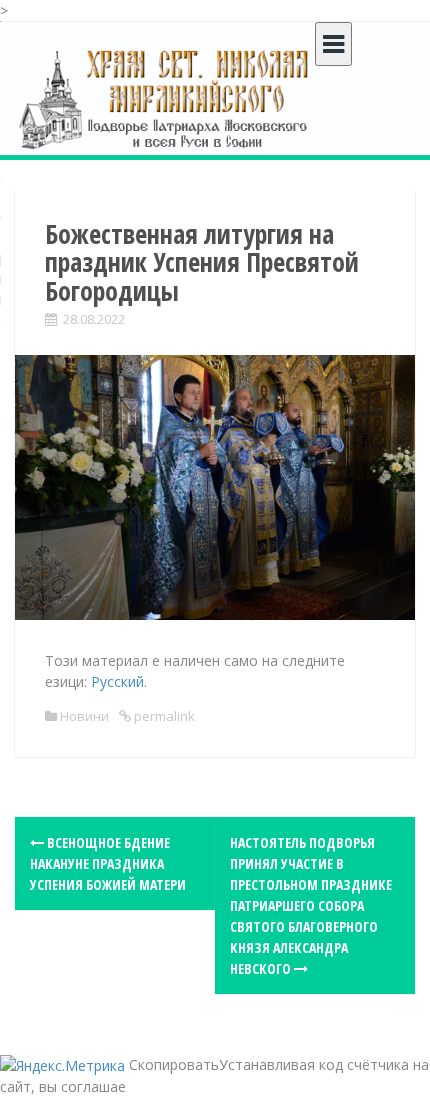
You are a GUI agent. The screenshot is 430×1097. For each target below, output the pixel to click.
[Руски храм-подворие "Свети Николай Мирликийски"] (165, 98)
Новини (84, 716)
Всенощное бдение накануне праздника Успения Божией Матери (108, 863)
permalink (163, 716)
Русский (117, 681)
